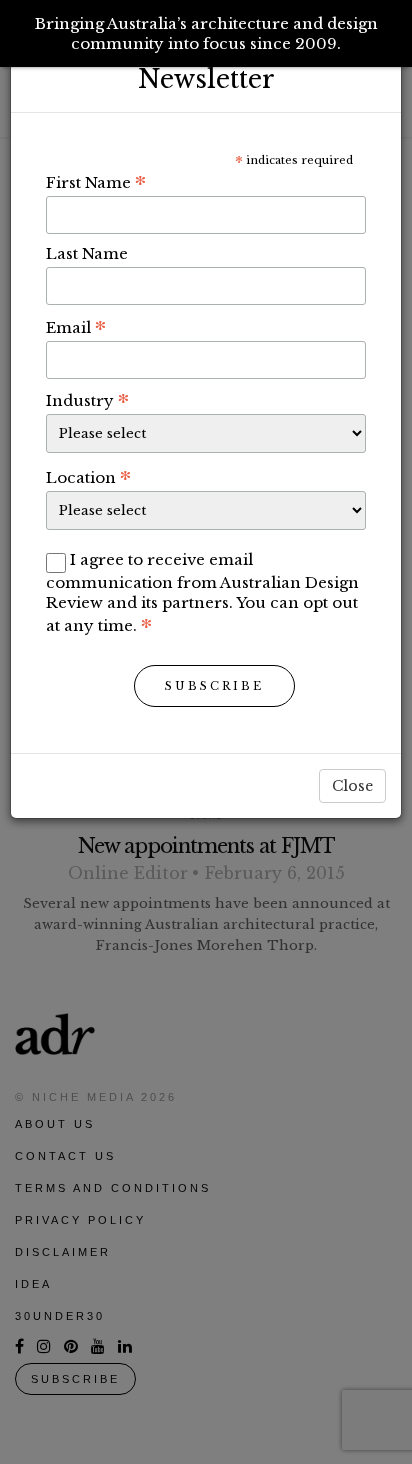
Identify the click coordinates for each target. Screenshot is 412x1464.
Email (76, 327)
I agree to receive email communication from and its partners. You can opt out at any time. (202, 592)
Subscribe (214, 686)
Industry (87, 400)
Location (88, 477)
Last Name (87, 253)
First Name (96, 182)
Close (352, 786)
